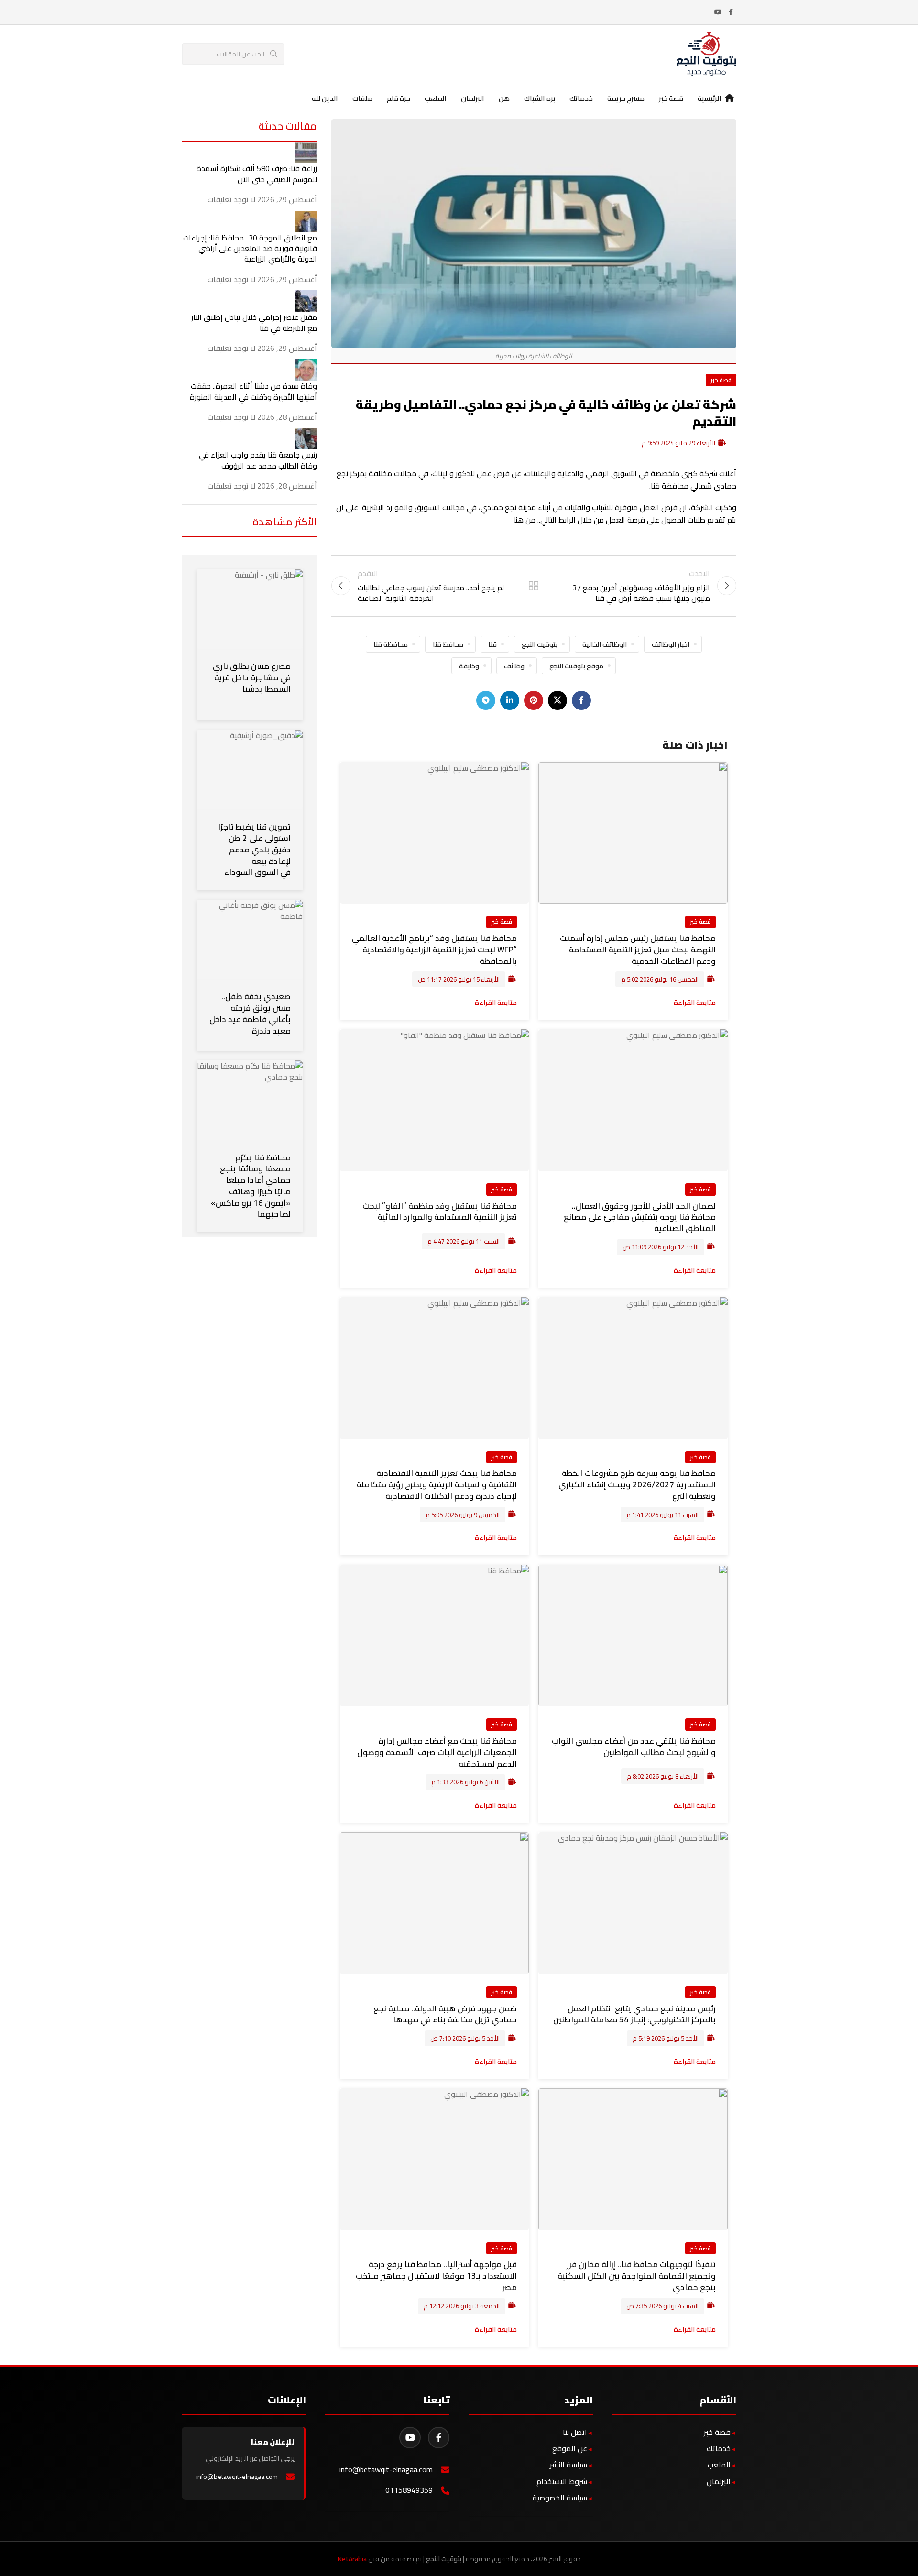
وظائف (514, 666)
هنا (518, 520)
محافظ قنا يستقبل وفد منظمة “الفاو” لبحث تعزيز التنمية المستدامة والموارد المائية (440, 1212)
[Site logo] (706, 53)
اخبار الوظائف (671, 644)
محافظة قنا (391, 644)
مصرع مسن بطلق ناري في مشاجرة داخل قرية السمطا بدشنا (252, 677)
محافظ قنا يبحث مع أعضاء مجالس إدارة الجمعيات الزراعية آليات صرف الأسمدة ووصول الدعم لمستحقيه (437, 1752)
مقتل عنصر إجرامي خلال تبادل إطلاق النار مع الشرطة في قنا (254, 322)
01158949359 (409, 2490)
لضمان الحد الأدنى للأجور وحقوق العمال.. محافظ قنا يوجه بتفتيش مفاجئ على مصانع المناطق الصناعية (640, 1217)
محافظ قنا (448, 644)
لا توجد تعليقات (231, 199)
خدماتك (719, 2448)
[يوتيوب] (410, 2438)
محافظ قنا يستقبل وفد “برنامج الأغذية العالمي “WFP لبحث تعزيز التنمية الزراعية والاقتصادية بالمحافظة (434, 950)
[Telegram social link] (486, 700)
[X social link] (557, 700)
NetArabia (352, 2559)
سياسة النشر (568, 2465)
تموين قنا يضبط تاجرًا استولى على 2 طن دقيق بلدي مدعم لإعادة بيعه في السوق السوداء (254, 849)
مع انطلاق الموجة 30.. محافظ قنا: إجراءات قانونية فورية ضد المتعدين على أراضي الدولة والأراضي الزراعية (250, 248)
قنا (492, 644)
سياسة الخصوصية (560, 2498)
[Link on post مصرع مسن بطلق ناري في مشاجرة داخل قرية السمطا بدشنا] (250, 609)
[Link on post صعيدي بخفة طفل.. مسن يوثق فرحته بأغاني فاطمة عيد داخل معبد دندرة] (250, 939)
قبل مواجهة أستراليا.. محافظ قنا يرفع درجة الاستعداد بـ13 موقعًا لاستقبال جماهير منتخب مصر (436, 2276)
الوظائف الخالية (605, 644)
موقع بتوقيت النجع (576, 666)
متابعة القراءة (695, 1002)
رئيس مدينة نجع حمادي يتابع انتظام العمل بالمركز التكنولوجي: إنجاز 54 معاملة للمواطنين (634, 2014)
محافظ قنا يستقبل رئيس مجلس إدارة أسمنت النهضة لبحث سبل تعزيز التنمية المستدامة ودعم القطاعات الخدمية (638, 950)
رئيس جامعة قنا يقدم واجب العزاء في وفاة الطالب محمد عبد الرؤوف (258, 460)
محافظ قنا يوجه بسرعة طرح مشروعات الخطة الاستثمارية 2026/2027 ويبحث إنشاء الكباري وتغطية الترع (637, 1484)
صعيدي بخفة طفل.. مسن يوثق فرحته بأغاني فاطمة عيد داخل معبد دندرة (250, 1013)
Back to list (534, 586)
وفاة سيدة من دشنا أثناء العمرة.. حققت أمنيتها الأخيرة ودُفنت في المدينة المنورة (253, 391)
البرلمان (719, 2481)
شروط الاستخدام (562, 2481)
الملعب (719, 2465)
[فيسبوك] (439, 2438)
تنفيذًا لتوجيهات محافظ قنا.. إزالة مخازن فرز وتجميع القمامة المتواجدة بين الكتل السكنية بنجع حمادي (637, 2276)
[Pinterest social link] (534, 700)
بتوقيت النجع (540, 644)
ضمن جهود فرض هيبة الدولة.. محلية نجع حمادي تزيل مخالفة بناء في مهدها (445, 2014)
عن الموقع (570, 2448)
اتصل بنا (575, 2432)
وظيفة (469, 666)
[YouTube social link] (718, 12)
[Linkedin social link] (510, 700)
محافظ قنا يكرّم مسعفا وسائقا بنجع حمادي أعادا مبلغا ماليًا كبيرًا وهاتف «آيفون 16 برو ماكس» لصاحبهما (251, 1186)
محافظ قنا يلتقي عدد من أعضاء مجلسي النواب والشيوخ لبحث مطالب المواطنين (634, 1746)
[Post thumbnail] (306, 152)
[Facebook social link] (731, 12)
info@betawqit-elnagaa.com (386, 2470)
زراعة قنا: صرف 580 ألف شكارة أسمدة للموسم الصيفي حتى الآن (257, 174)
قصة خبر (721, 380)
